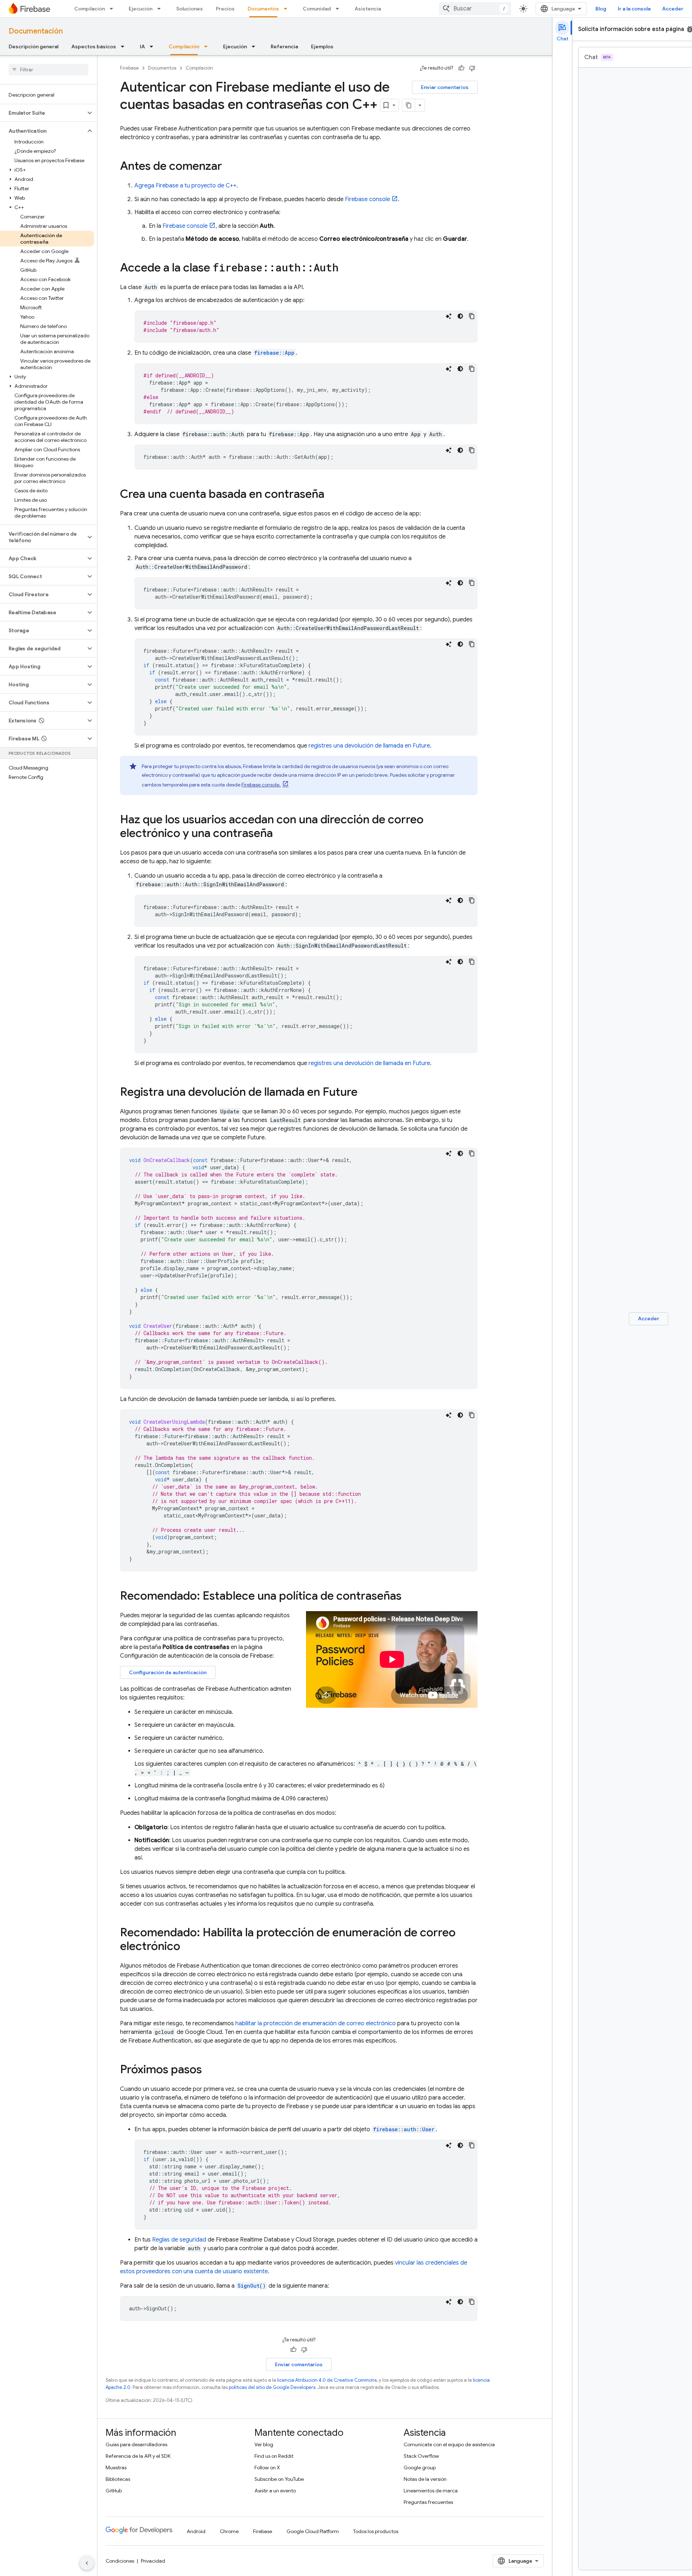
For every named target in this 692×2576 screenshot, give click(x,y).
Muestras (116, 2468)
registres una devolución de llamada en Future (369, 746)
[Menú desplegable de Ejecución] (161, 9)
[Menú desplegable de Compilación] (114, 9)
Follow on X (267, 2468)
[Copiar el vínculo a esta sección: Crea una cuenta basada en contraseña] (332, 495)
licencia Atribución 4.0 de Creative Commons (327, 2380)
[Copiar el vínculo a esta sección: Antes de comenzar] (229, 167)
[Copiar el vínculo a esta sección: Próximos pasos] (209, 2070)
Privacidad (153, 2561)
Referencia (284, 46)
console (367, 199)
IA (142, 46)
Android (196, 2531)
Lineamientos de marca (431, 2491)
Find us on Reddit (274, 2456)
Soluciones (190, 9)
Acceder (673, 9)
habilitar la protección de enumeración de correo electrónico (316, 2023)
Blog (601, 9)
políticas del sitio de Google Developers (272, 2387)
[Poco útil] (472, 68)
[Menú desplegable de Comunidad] (340, 9)
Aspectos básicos (94, 46)
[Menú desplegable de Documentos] (288, 9)
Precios (225, 9)
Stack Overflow (421, 2456)
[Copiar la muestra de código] (472, 316)
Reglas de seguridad (179, 2240)
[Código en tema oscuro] (460, 316)
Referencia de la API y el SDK (138, 2456)
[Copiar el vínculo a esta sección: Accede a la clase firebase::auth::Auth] (346, 269)
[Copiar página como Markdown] (409, 105)
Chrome (229, 2531)
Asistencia (368, 9)
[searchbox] (48, 70)
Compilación (90, 9)
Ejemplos (322, 46)
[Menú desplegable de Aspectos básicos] (125, 46)
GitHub (114, 2491)
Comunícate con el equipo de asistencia (449, 2444)
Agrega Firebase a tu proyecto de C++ (185, 186)
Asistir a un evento (275, 2491)
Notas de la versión (425, 2479)
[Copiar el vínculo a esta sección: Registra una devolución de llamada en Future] (365, 1093)
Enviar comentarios (445, 87)
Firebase (129, 68)
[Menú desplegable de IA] (154, 46)
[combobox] (475, 9)
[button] (43, 113)
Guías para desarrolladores (136, 2444)
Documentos (263, 9)
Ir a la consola (634, 9)
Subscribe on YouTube (279, 2479)
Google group (420, 2468)
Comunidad (317, 9)
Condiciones (120, 2561)
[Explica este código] (449, 316)
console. (261, 785)
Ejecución (141, 9)
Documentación (36, 31)
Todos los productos (376, 2531)
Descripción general (34, 46)
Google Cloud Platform (313, 2531)
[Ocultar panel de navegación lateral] (87, 2563)
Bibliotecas (118, 2479)
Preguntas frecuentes (428, 2502)
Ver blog (264, 2444)
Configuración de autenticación (168, 1672)
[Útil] (461, 68)
